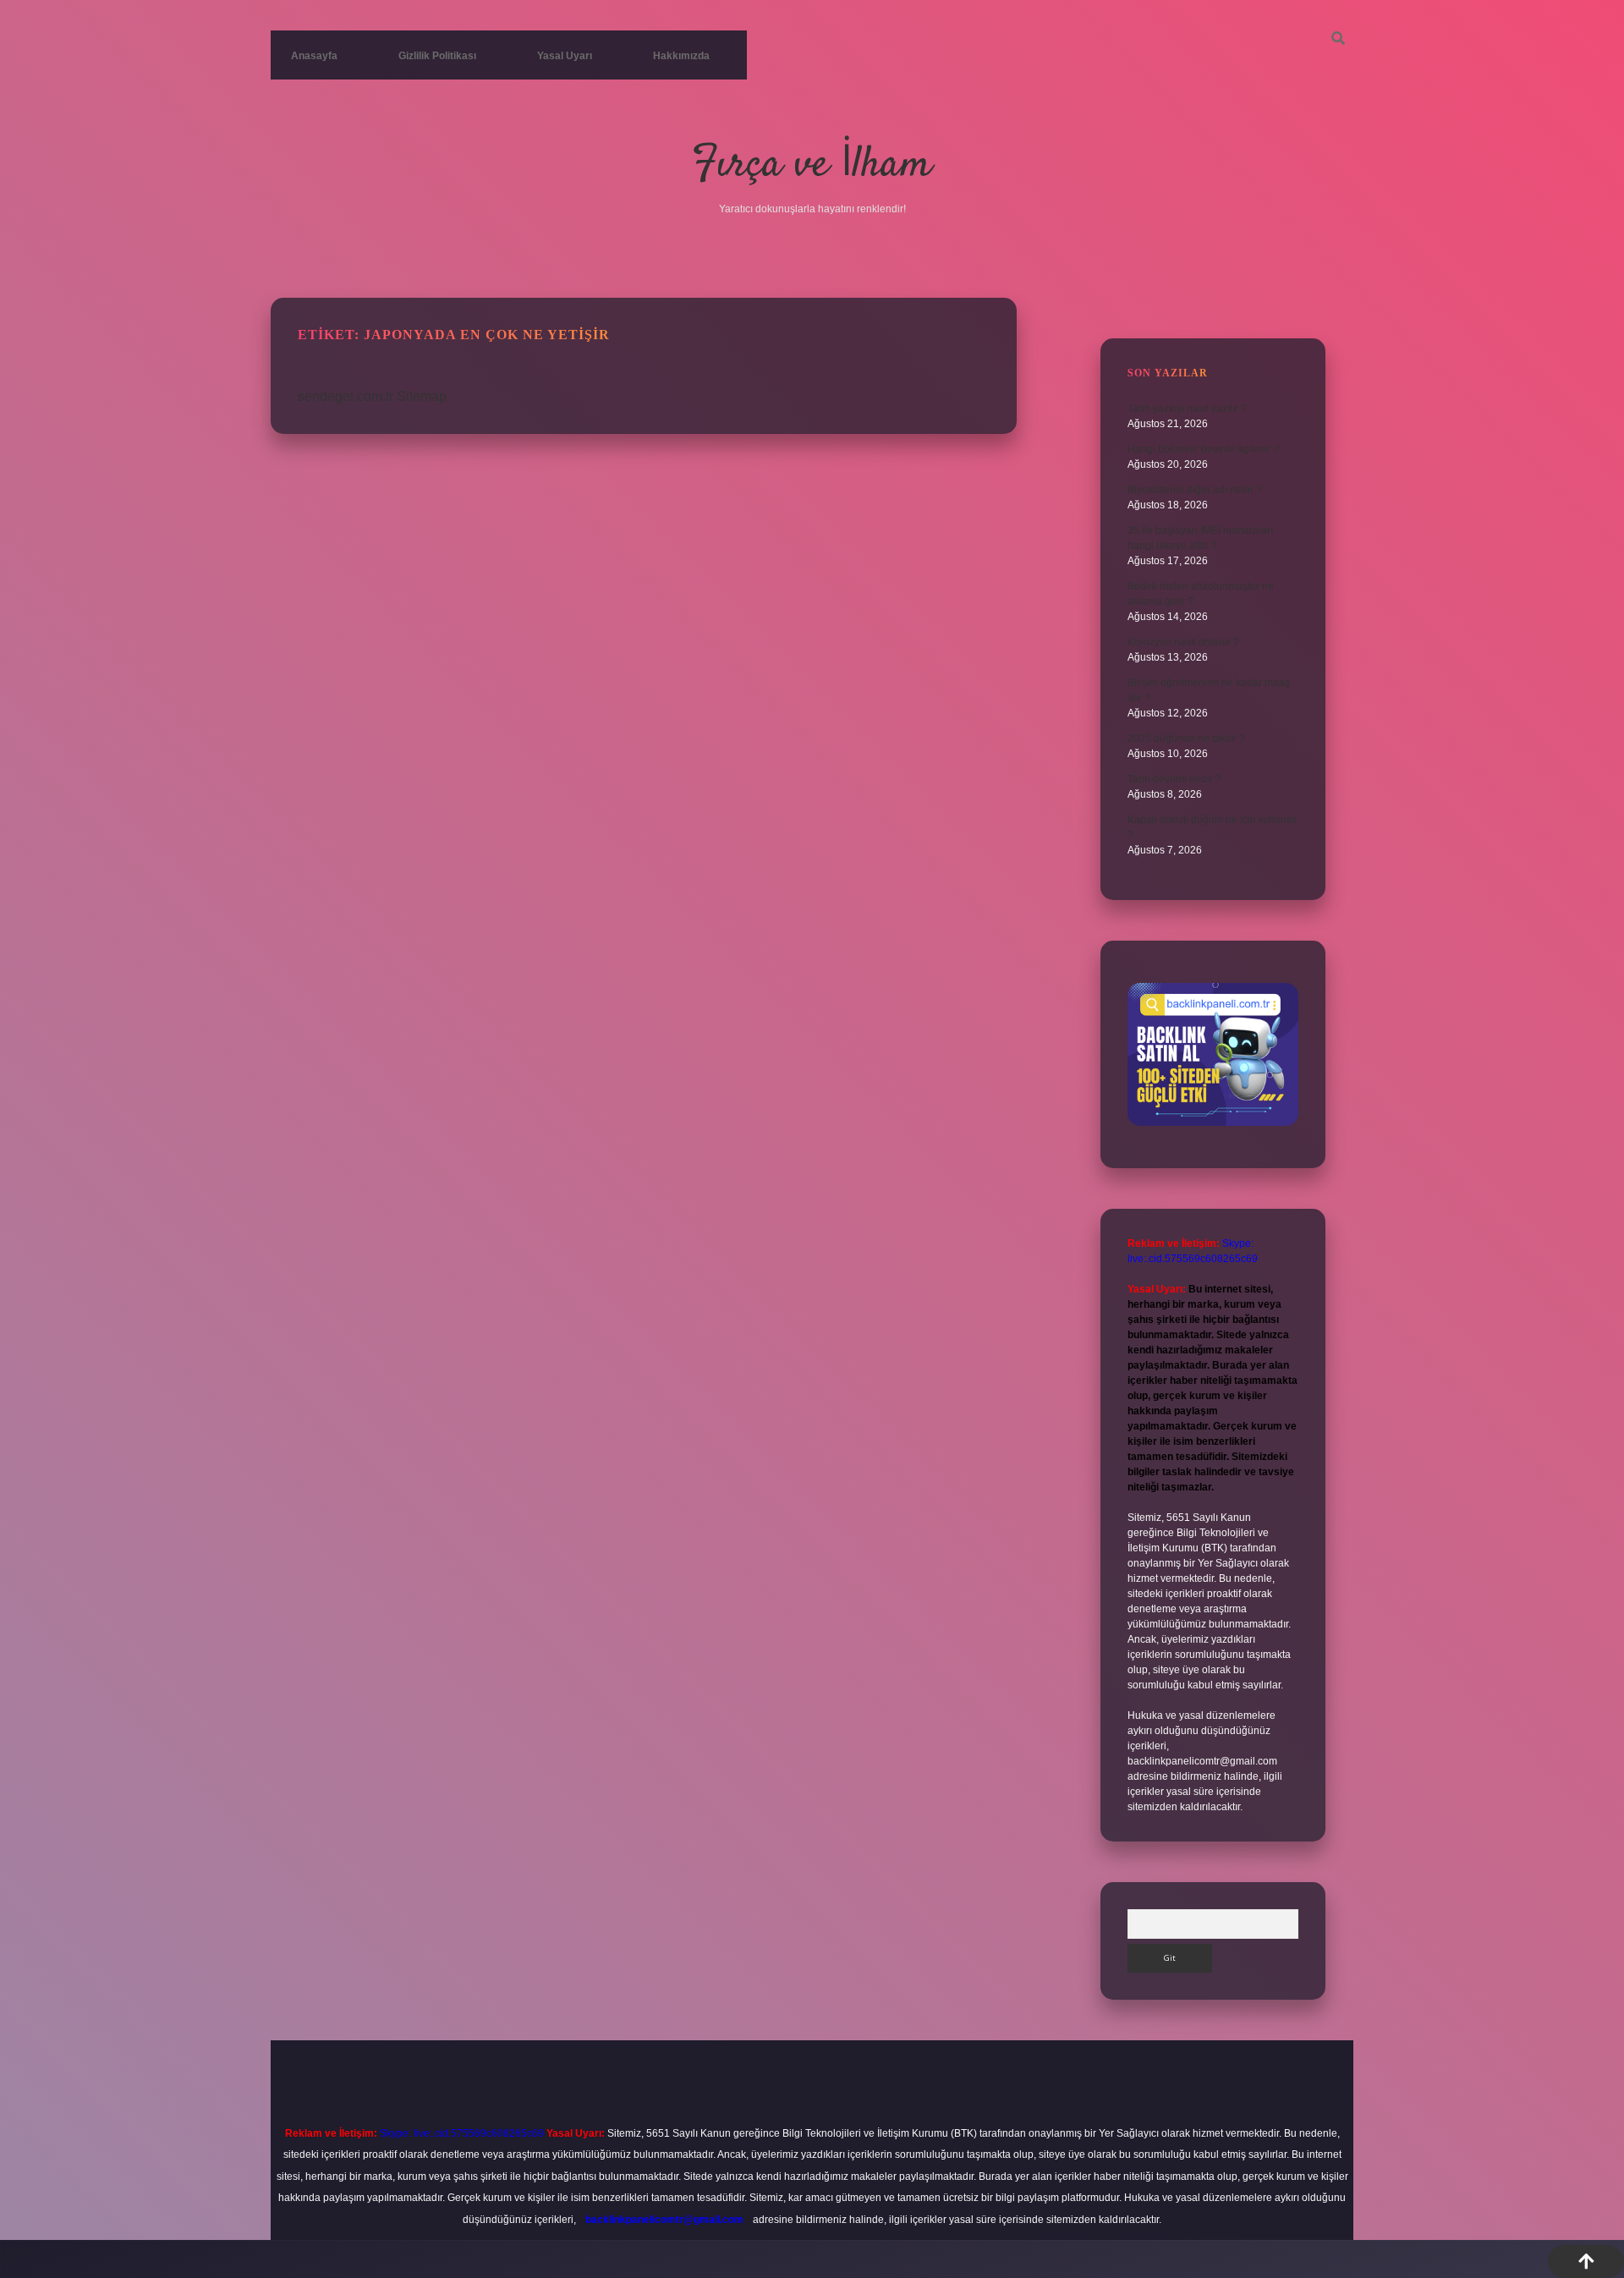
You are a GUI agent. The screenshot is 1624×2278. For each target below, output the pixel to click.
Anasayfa (314, 56)
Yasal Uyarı (565, 56)
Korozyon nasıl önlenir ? (1183, 642)
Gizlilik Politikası (437, 56)
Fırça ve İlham (812, 165)
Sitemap (422, 396)
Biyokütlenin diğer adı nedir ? (1195, 490)
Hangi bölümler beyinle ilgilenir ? (1204, 449)
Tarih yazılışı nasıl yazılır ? (1187, 409)
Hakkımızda (681, 56)
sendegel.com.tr (346, 396)
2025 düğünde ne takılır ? (1186, 738)
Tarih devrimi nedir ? (1174, 779)
